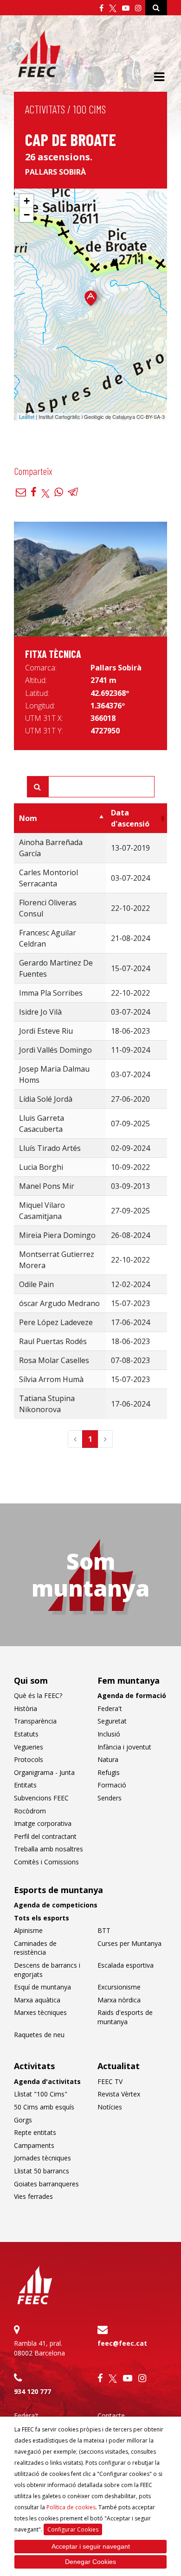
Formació (112, 1785)
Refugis (109, 1772)
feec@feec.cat (122, 2343)
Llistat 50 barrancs (42, 2171)
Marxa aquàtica (37, 2000)
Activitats (45, 109)
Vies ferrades (33, 2196)
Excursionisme (119, 1987)
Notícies (110, 2107)
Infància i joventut (124, 1747)
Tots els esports (42, 1918)
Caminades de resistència (35, 1948)
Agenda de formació (132, 1695)
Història (26, 1708)
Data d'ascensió (130, 818)
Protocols (29, 1759)
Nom (28, 818)
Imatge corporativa (43, 1823)
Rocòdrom (30, 1811)
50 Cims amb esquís (44, 2107)
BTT (104, 1930)
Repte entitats (35, 2132)
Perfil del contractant (45, 1836)
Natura (108, 1759)
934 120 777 (32, 2391)
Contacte (111, 2415)
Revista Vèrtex (119, 2094)
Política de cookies (71, 2507)
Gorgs (23, 2120)
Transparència (35, 1721)
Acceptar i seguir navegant (91, 2546)
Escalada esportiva (126, 1965)
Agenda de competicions (56, 1905)
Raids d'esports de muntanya (125, 2017)
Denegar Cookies (90, 2562)
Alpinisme (28, 1930)
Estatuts (26, 1734)
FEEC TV (110, 2081)
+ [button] (27, 201)
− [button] (27, 215)
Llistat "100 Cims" (41, 2094)
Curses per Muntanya (129, 1943)
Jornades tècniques (42, 2158)
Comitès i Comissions (46, 1862)
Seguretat (112, 1721)
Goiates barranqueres (46, 2184)
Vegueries (29, 1747)
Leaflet (27, 417)
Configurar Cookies (73, 2529)
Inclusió (109, 1734)
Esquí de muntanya (42, 1987)
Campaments (34, 2145)
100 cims (90, 109)
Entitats (25, 1785)
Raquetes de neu (39, 2035)
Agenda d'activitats (47, 2081)
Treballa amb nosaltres (48, 1849)
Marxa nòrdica (119, 2000)
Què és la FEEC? (38, 1695)
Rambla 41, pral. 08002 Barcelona (39, 2348)
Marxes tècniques (40, 2012)
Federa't (110, 1708)
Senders (110, 1798)
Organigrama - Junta (44, 1772)
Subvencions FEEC (41, 1798)
